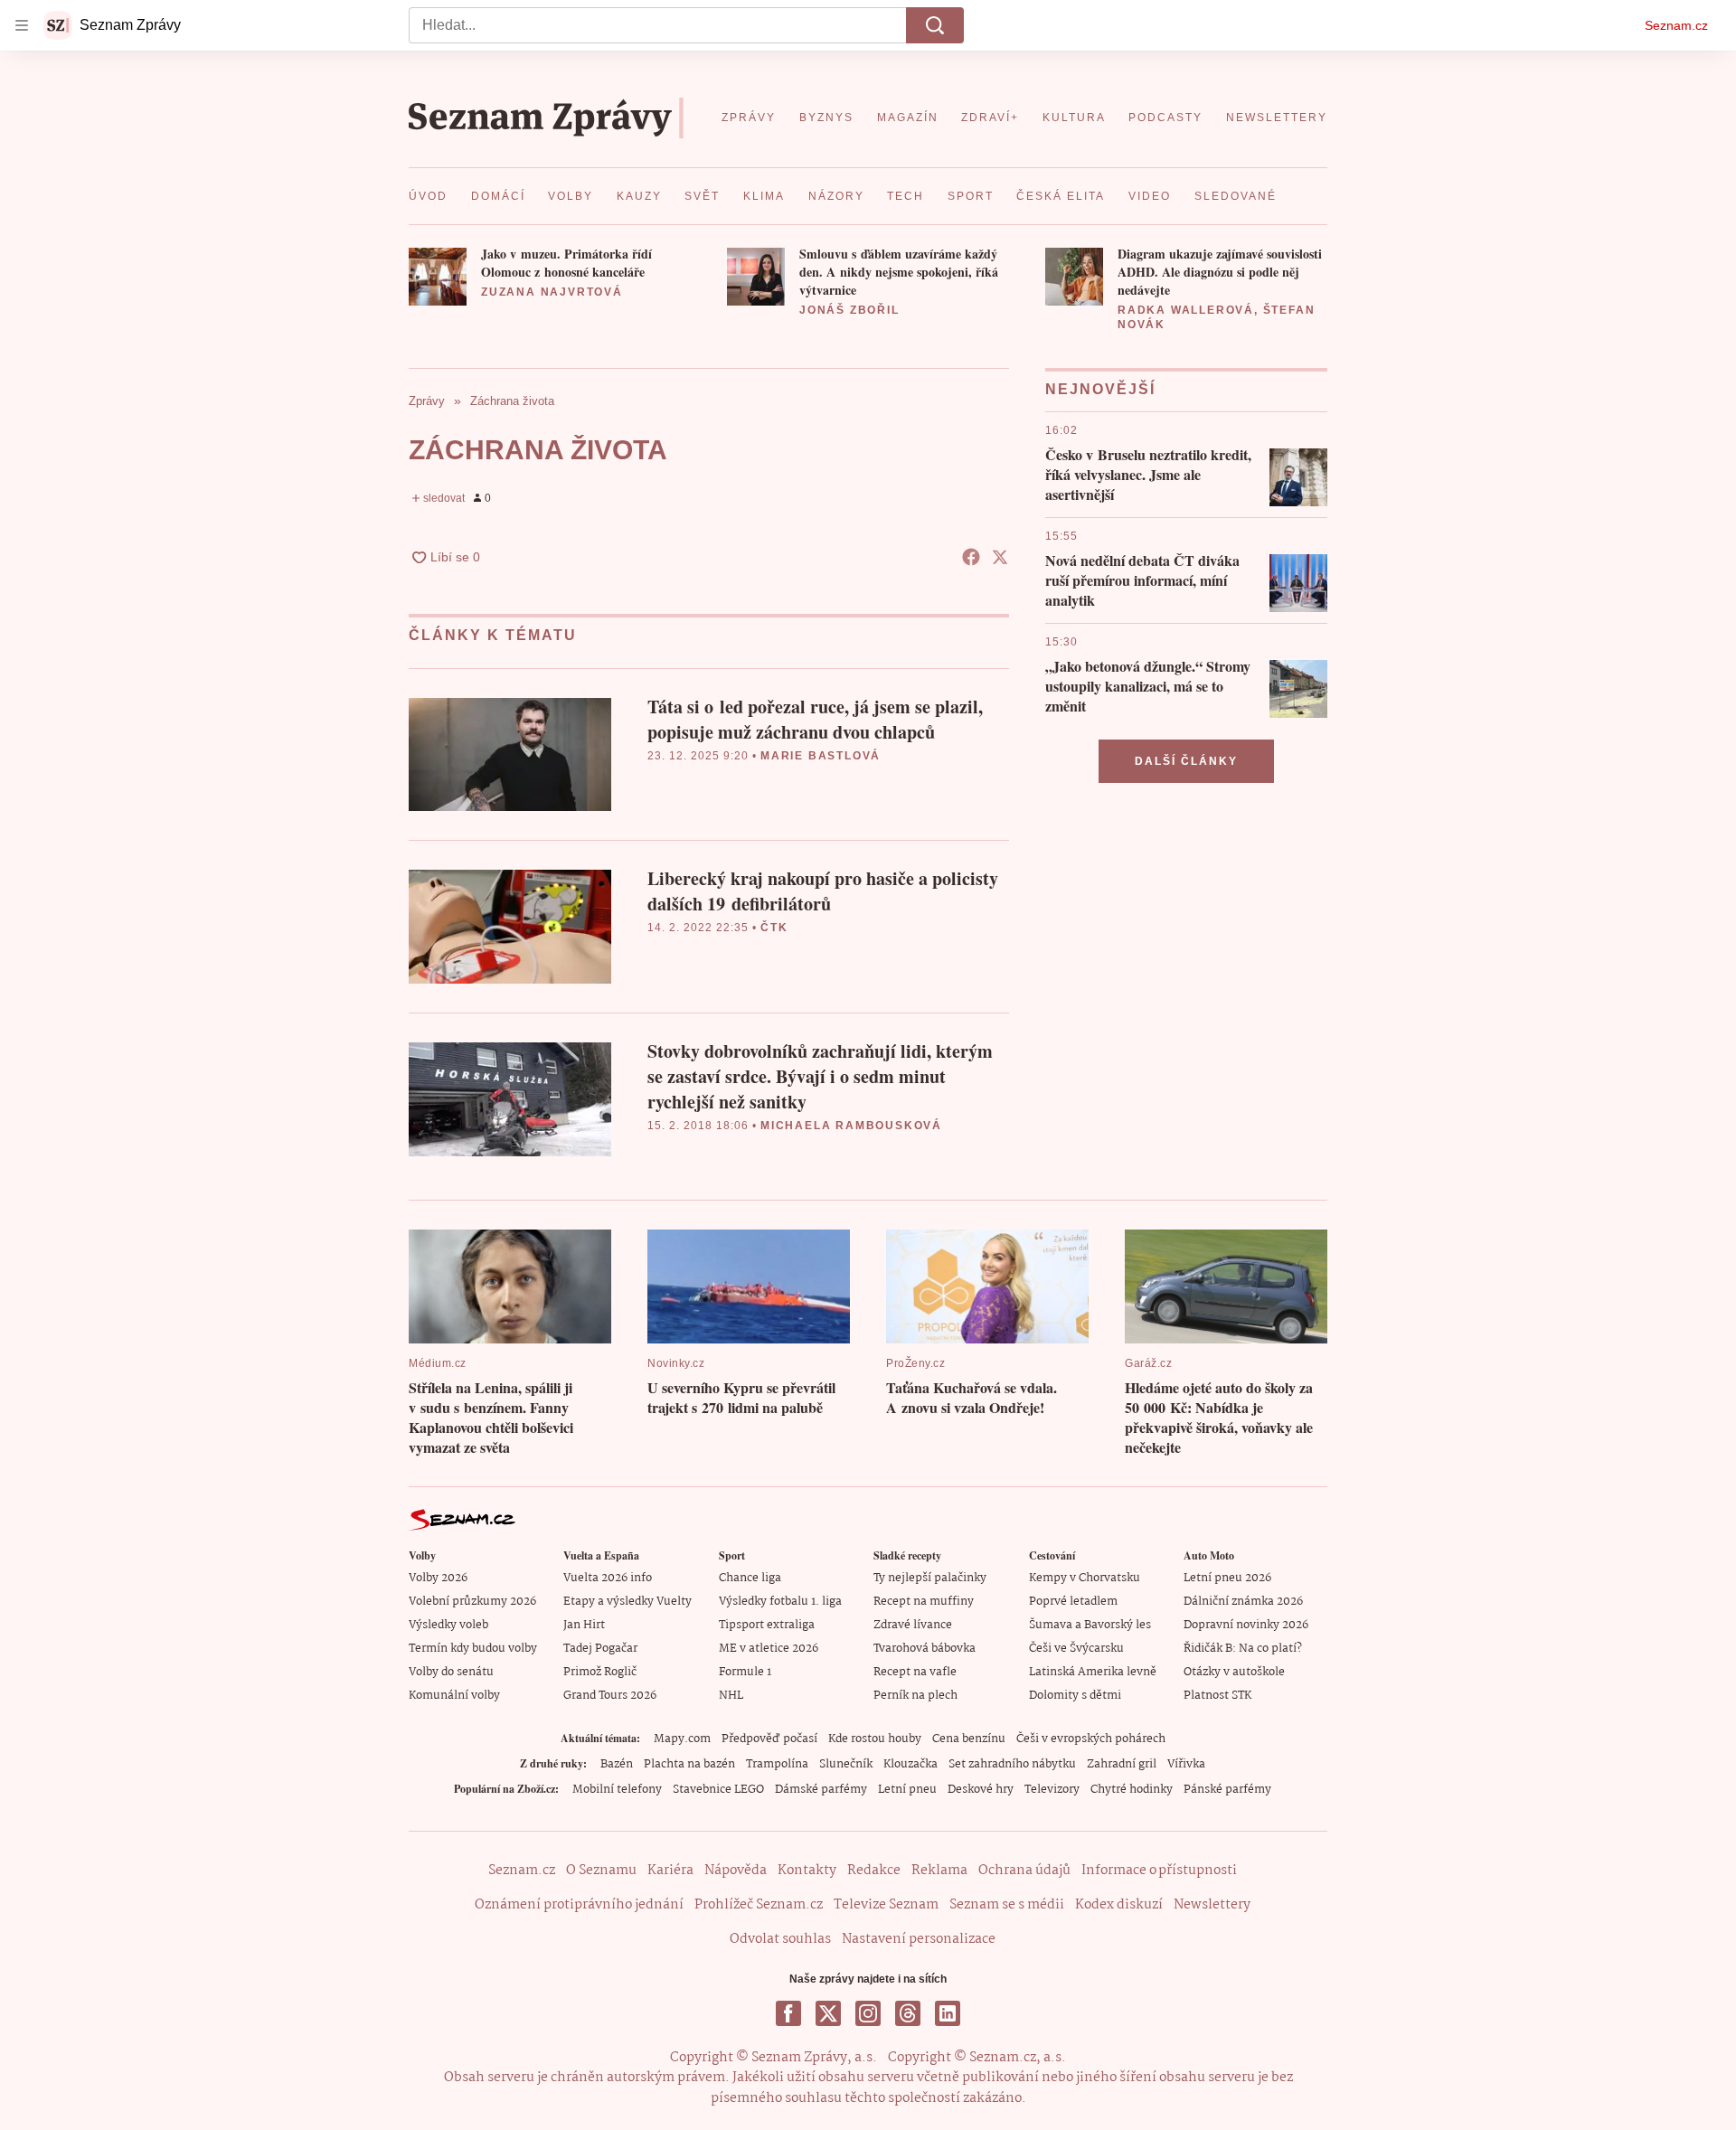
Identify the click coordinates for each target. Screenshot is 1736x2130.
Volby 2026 (438, 1578)
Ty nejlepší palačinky (930, 1578)
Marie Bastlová (821, 756)
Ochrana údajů (1024, 1871)
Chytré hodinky (1132, 1790)
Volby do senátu (451, 1672)
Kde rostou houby (875, 1739)
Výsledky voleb (448, 1625)
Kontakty (807, 1871)
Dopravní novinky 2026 (1246, 1625)
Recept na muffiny (924, 1602)
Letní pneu (907, 1790)
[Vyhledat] (935, 25)
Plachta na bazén (689, 1764)
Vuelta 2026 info (608, 1578)
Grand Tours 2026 (610, 1696)
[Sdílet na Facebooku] (971, 557)
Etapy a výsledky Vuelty (627, 1602)
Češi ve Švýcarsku (1076, 1649)
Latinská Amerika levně (1093, 1672)
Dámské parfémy (821, 1790)
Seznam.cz (1676, 25)
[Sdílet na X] (1000, 557)
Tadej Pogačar (600, 1649)
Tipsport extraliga (767, 1625)
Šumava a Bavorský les (1090, 1625)
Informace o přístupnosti (1159, 1871)
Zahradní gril (1122, 1764)
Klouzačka (910, 1764)
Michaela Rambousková (851, 1126)
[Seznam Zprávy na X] (828, 2013)
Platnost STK (1217, 1696)
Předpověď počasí (769, 1739)
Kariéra (670, 1871)
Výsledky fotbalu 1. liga (780, 1602)
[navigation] (22, 25)
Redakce (874, 1871)
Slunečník (846, 1764)
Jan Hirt (584, 1625)
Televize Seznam (886, 1905)
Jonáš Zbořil (849, 310)
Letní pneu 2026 (1227, 1578)
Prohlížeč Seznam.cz (759, 1905)
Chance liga (750, 1578)
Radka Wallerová (1186, 310)
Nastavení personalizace (919, 1939)
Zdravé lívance (913, 1625)
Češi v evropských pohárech (1091, 1739)
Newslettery (1212, 1905)
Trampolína (777, 1764)
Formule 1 (745, 1672)
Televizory (1052, 1790)
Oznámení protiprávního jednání (579, 1905)
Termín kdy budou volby (473, 1649)
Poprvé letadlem (1073, 1602)
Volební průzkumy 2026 (472, 1602)
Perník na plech (915, 1696)
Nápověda (736, 1871)
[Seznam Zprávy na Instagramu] (868, 2013)
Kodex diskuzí (1119, 1905)
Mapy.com (682, 1739)
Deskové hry (981, 1790)
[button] (438, 277)
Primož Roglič (600, 1672)
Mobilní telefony (617, 1790)
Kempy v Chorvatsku (1085, 1578)
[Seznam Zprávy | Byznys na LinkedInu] (948, 2013)
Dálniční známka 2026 (1243, 1602)
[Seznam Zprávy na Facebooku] (788, 2013)
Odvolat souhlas (780, 1939)
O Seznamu (601, 1871)
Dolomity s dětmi (1075, 1696)
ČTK (774, 928)
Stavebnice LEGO (718, 1790)
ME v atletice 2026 (769, 1649)
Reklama (939, 1871)
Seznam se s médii (1007, 1905)
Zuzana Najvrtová (552, 292)
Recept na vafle (915, 1672)
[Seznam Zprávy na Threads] (908, 2013)
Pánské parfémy (1227, 1790)
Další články (1186, 761)
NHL (731, 1696)
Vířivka (1186, 1764)
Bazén (617, 1764)
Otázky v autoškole (1234, 1672)
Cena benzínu (969, 1739)
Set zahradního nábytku (1012, 1764)
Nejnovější (1100, 389)
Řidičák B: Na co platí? (1243, 1649)
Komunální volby (454, 1696)
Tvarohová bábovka (925, 1649)
